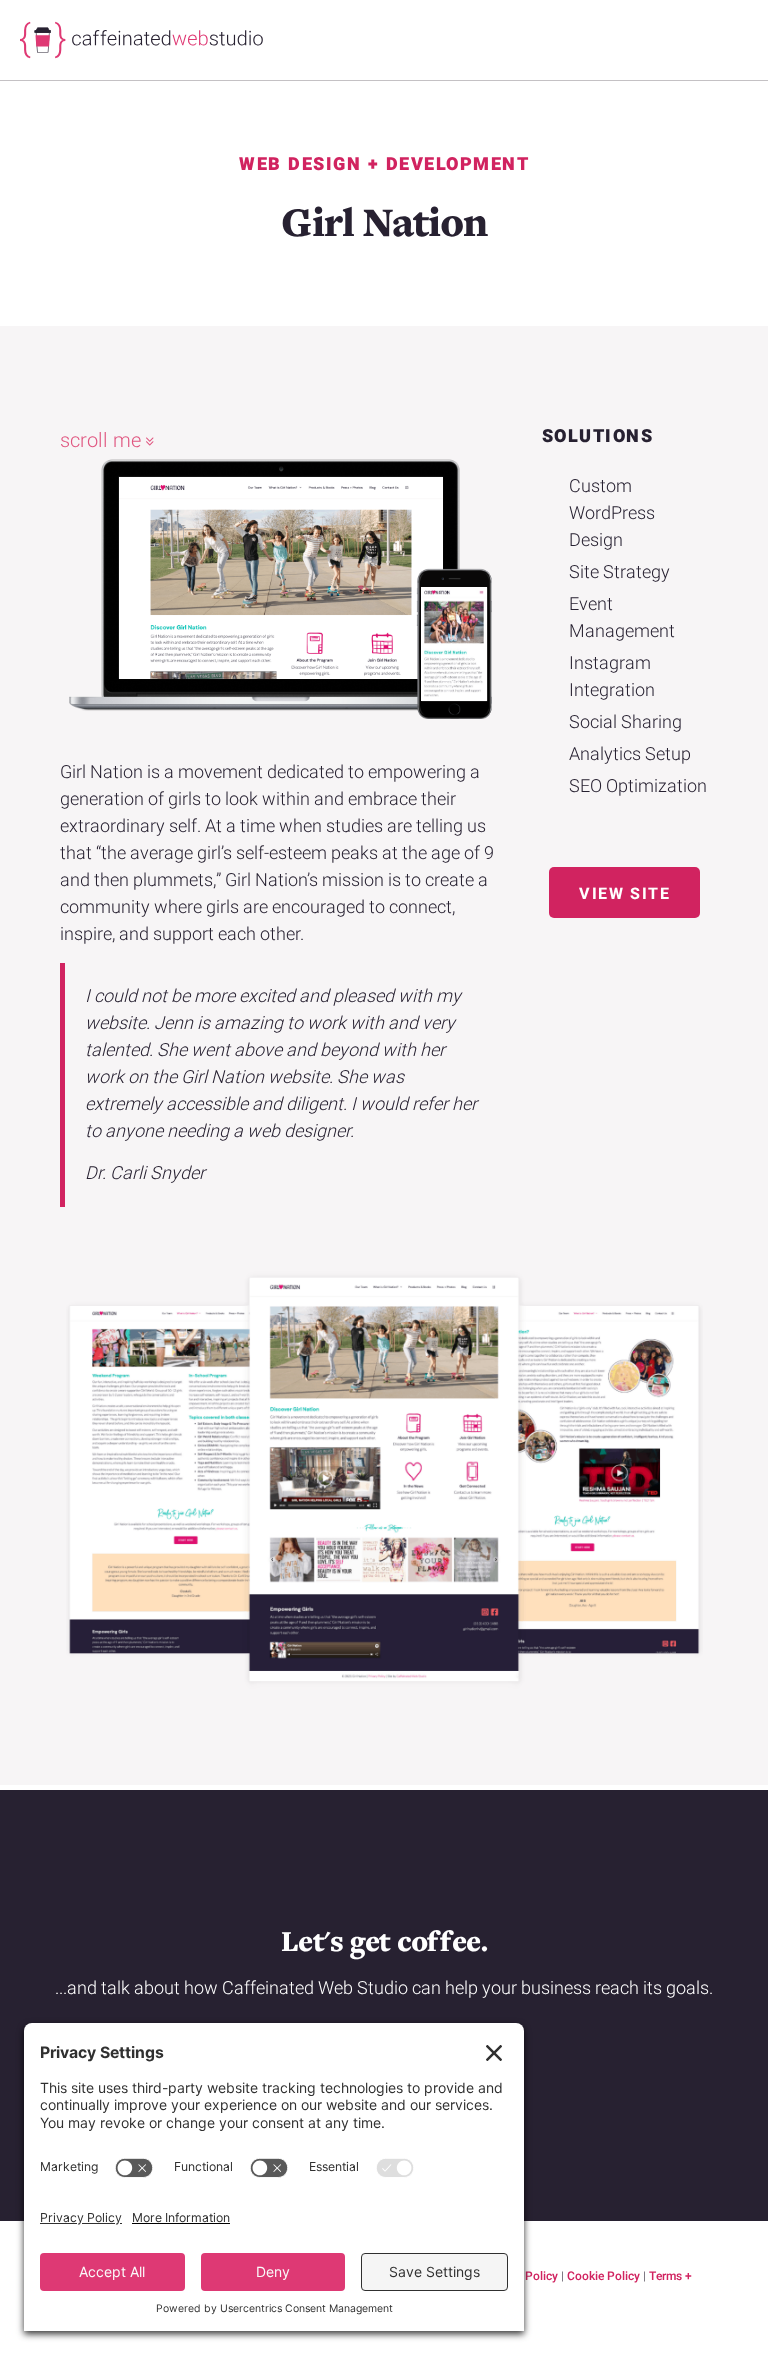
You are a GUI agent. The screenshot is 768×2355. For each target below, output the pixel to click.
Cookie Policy (603, 2276)
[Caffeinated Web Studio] (70, 40)
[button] (624, 892)
